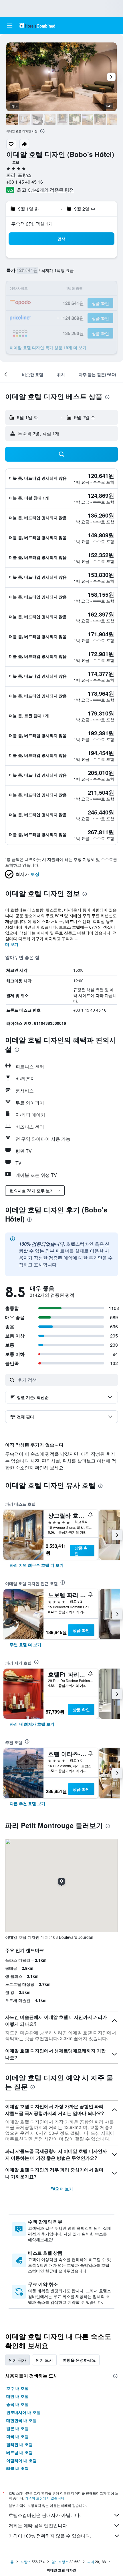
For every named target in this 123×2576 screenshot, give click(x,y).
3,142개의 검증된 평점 (51, 190)
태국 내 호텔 (17, 2468)
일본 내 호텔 (17, 2428)
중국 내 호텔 (17, 2404)
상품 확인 (81, 1551)
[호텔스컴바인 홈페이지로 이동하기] (37, 25)
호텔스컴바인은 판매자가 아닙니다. (45, 2515)
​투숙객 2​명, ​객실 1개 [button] (32, 224)
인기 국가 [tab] (17, 2360)
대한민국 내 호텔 (21, 2420)
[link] (37, 1565)
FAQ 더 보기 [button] (62, 2189)
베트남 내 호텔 (19, 2452)
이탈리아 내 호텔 (21, 2460)
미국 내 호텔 (17, 2436)
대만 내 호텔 (17, 2396)
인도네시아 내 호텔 (23, 2412)
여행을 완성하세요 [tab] (79, 2360)
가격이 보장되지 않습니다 (45, 2498)
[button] (10, 26)
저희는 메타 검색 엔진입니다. (38, 2525)
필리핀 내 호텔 (19, 2444)
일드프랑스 (60, 2562)
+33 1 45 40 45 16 (25, 182)
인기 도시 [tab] (44, 2360)
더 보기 (12, 944)
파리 (91, 2562)
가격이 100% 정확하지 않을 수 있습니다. (50, 2536)
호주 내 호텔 (17, 2388)
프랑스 (26, 2562)
